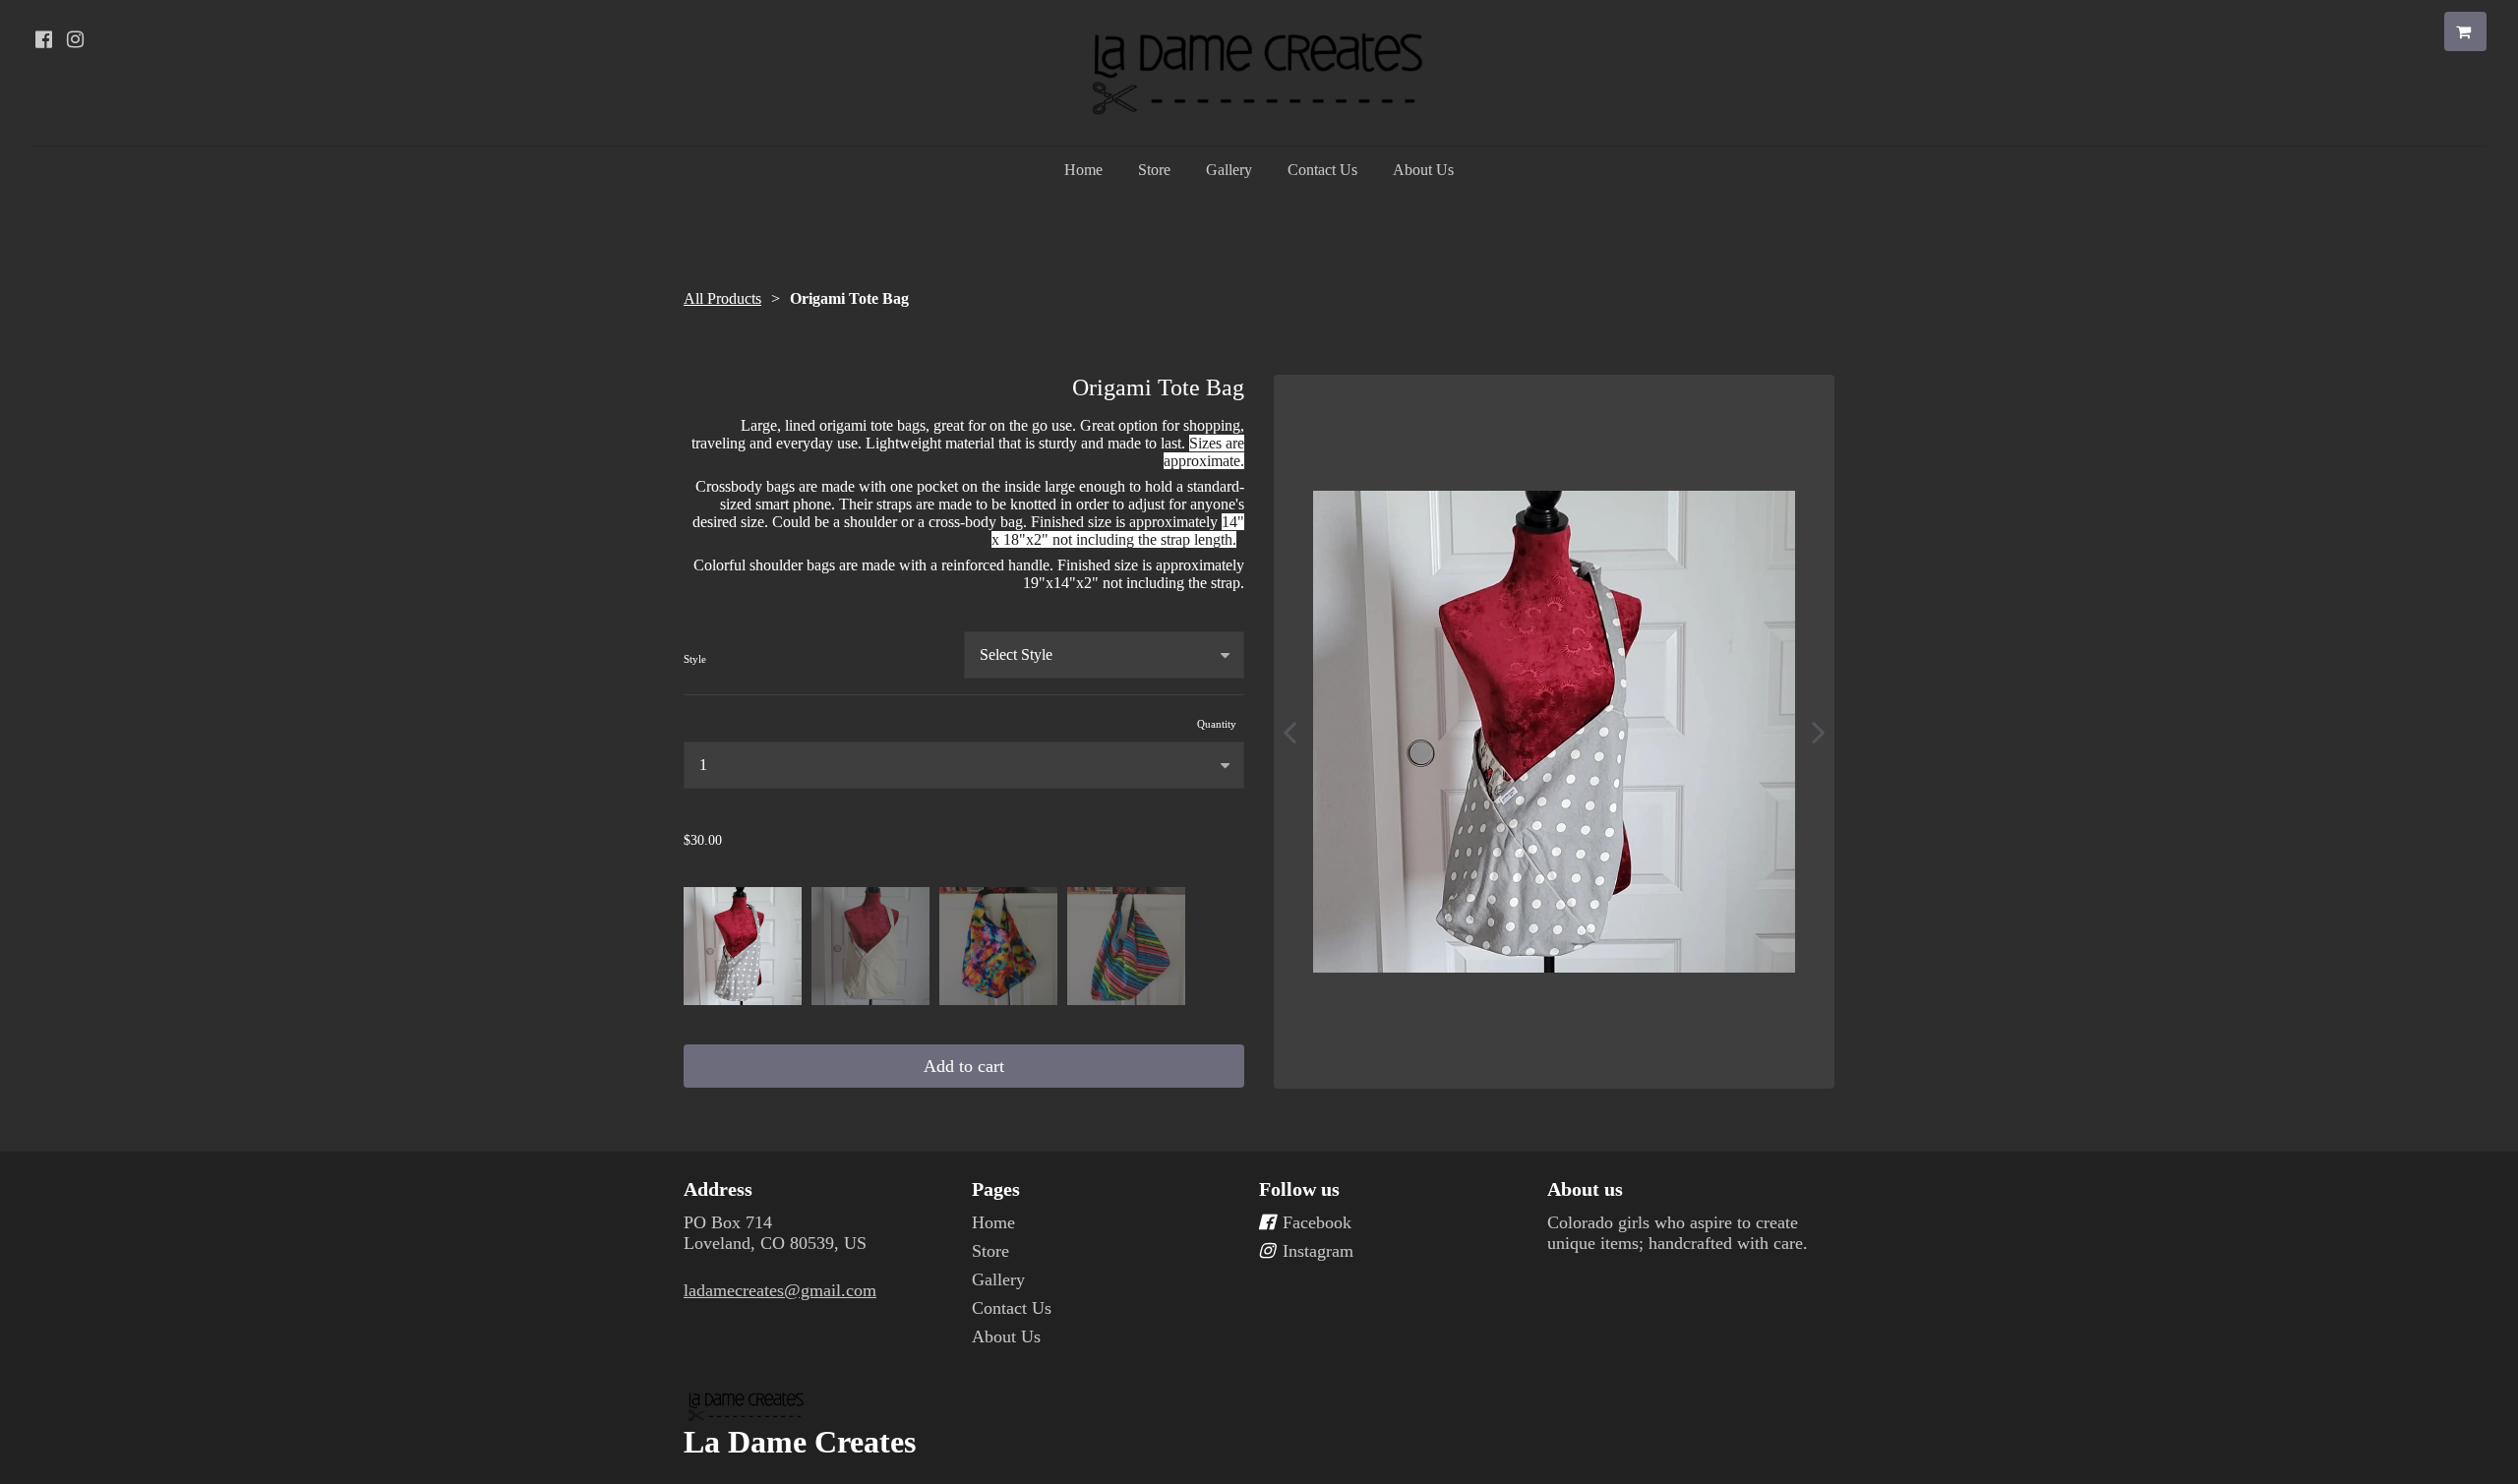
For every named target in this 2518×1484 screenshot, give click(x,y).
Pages (996, 1189)
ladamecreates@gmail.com (780, 1290)
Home (1083, 170)
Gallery (1229, 170)
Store (1154, 170)
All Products (722, 298)
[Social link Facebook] (43, 39)
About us (1585, 1189)
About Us (1423, 170)
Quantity (1217, 724)
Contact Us (1322, 170)
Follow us (1299, 1189)
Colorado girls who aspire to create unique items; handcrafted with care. (1678, 1233)
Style (695, 659)
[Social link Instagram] (75, 39)
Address (718, 1189)
